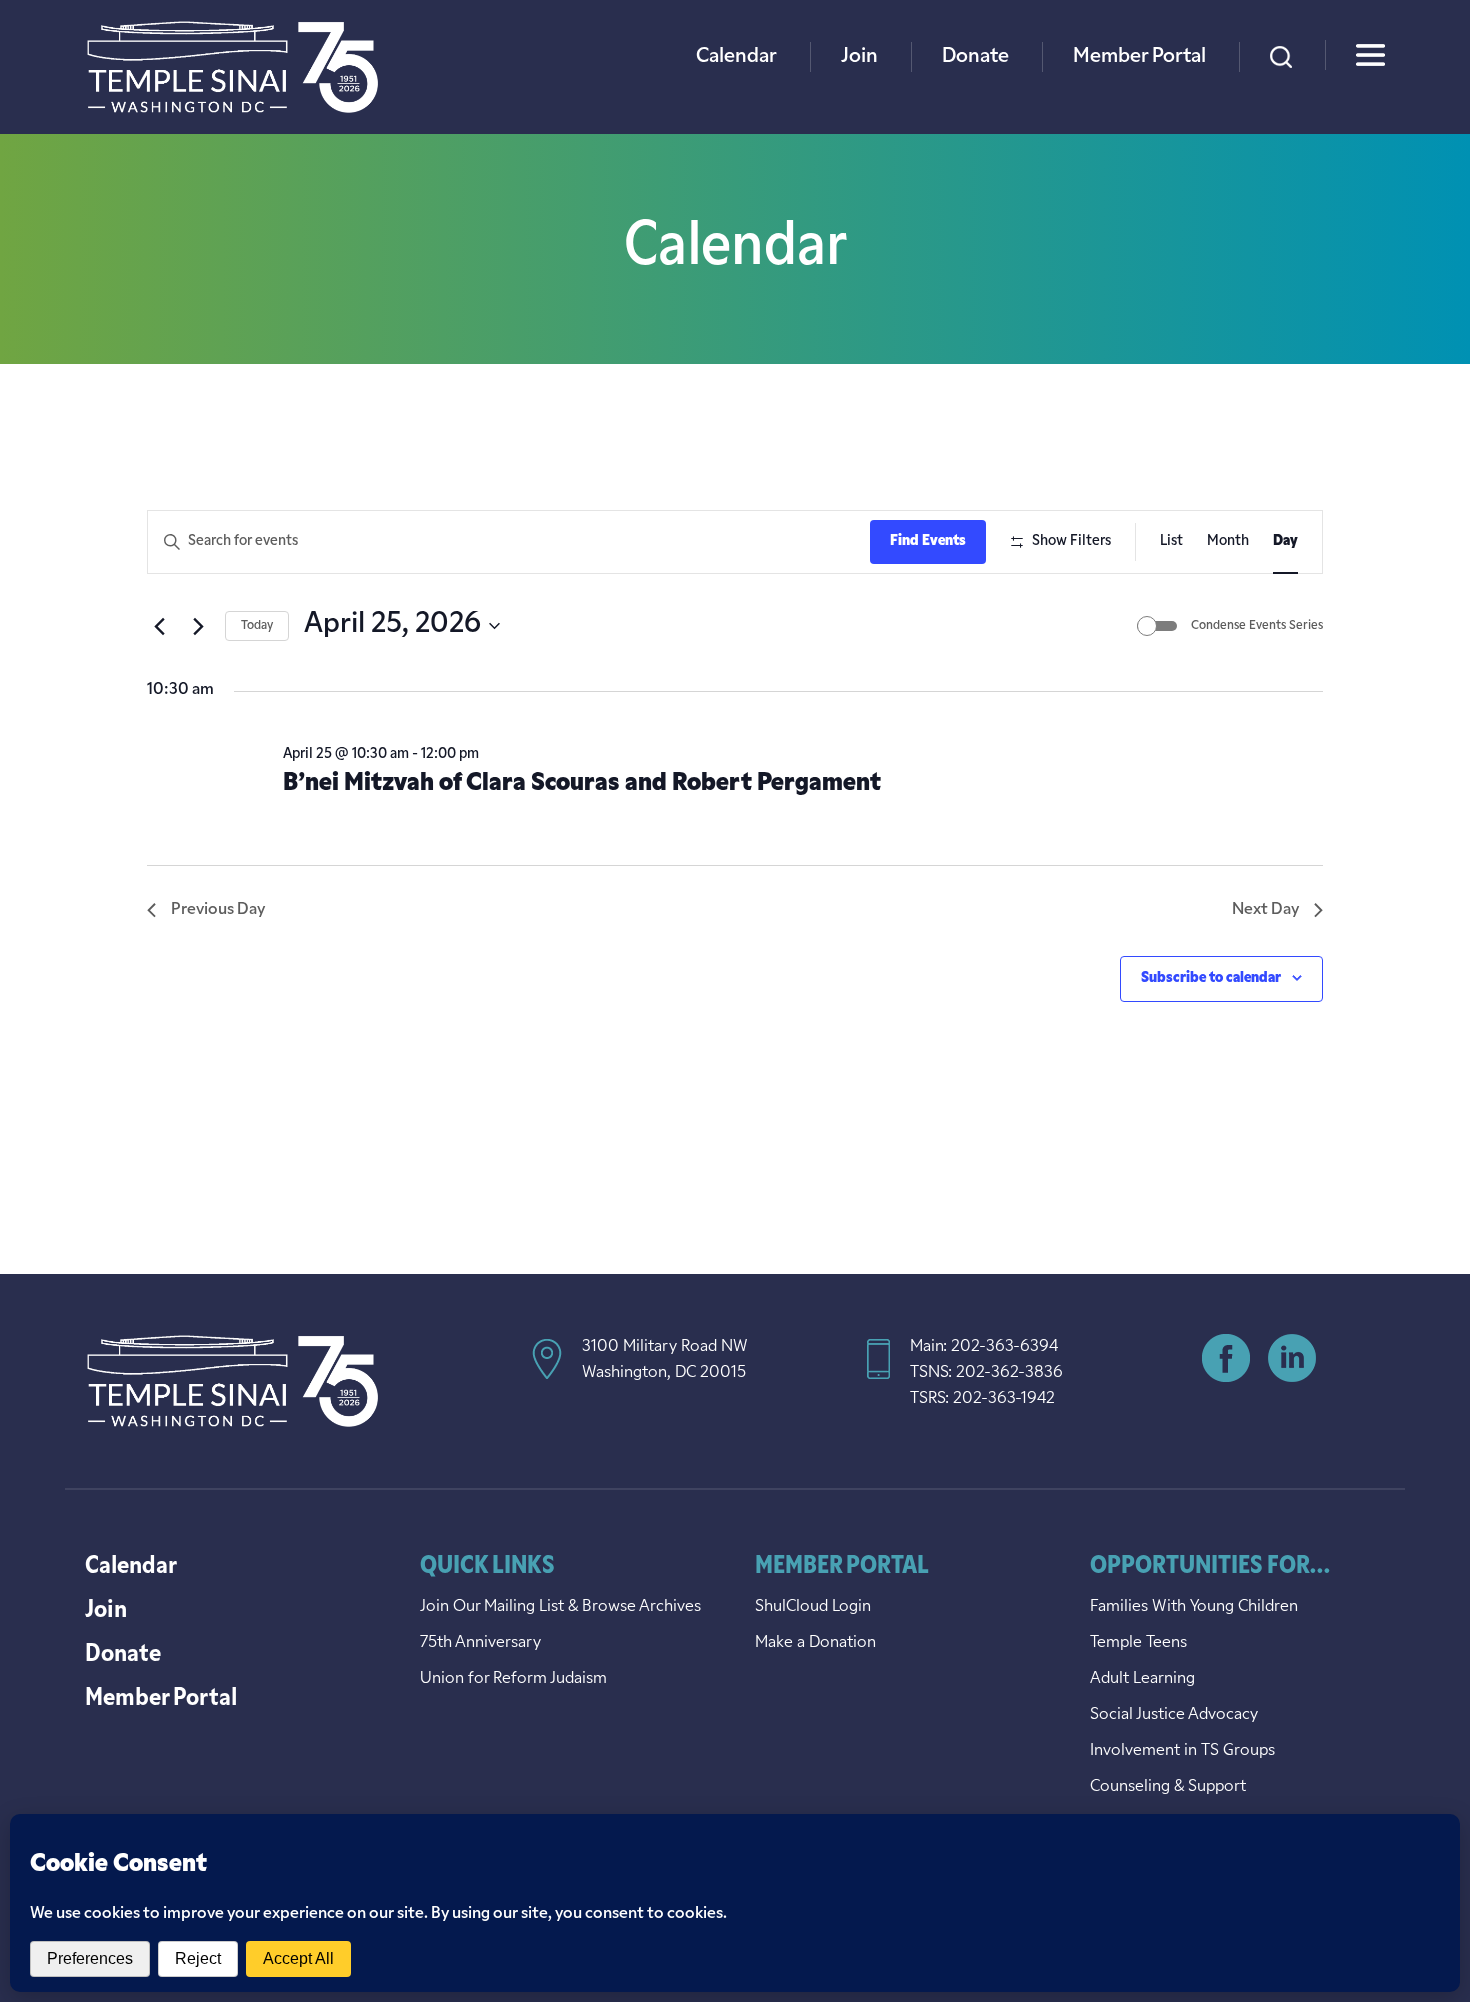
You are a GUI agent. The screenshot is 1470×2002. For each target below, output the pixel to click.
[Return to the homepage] (232, 67)
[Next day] (198, 626)
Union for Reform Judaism (513, 1679)
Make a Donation (815, 1643)
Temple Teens (1138, 1643)
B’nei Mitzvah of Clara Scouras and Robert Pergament (582, 784)
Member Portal (1139, 57)
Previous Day (218, 910)
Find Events (928, 541)
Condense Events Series (1257, 626)
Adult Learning (1142, 1679)
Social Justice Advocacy (1174, 1715)
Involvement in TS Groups (1182, 1751)
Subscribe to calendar (1211, 978)
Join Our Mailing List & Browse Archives (560, 1607)
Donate (975, 57)
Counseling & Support (1168, 1787)
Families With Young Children (1194, 1607)
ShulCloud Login (813, 1607)
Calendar (736, 57)
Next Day (1265, 910)
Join (859, 57)
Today (257, 626)
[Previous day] (159, 626)
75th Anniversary (480, 1643)
